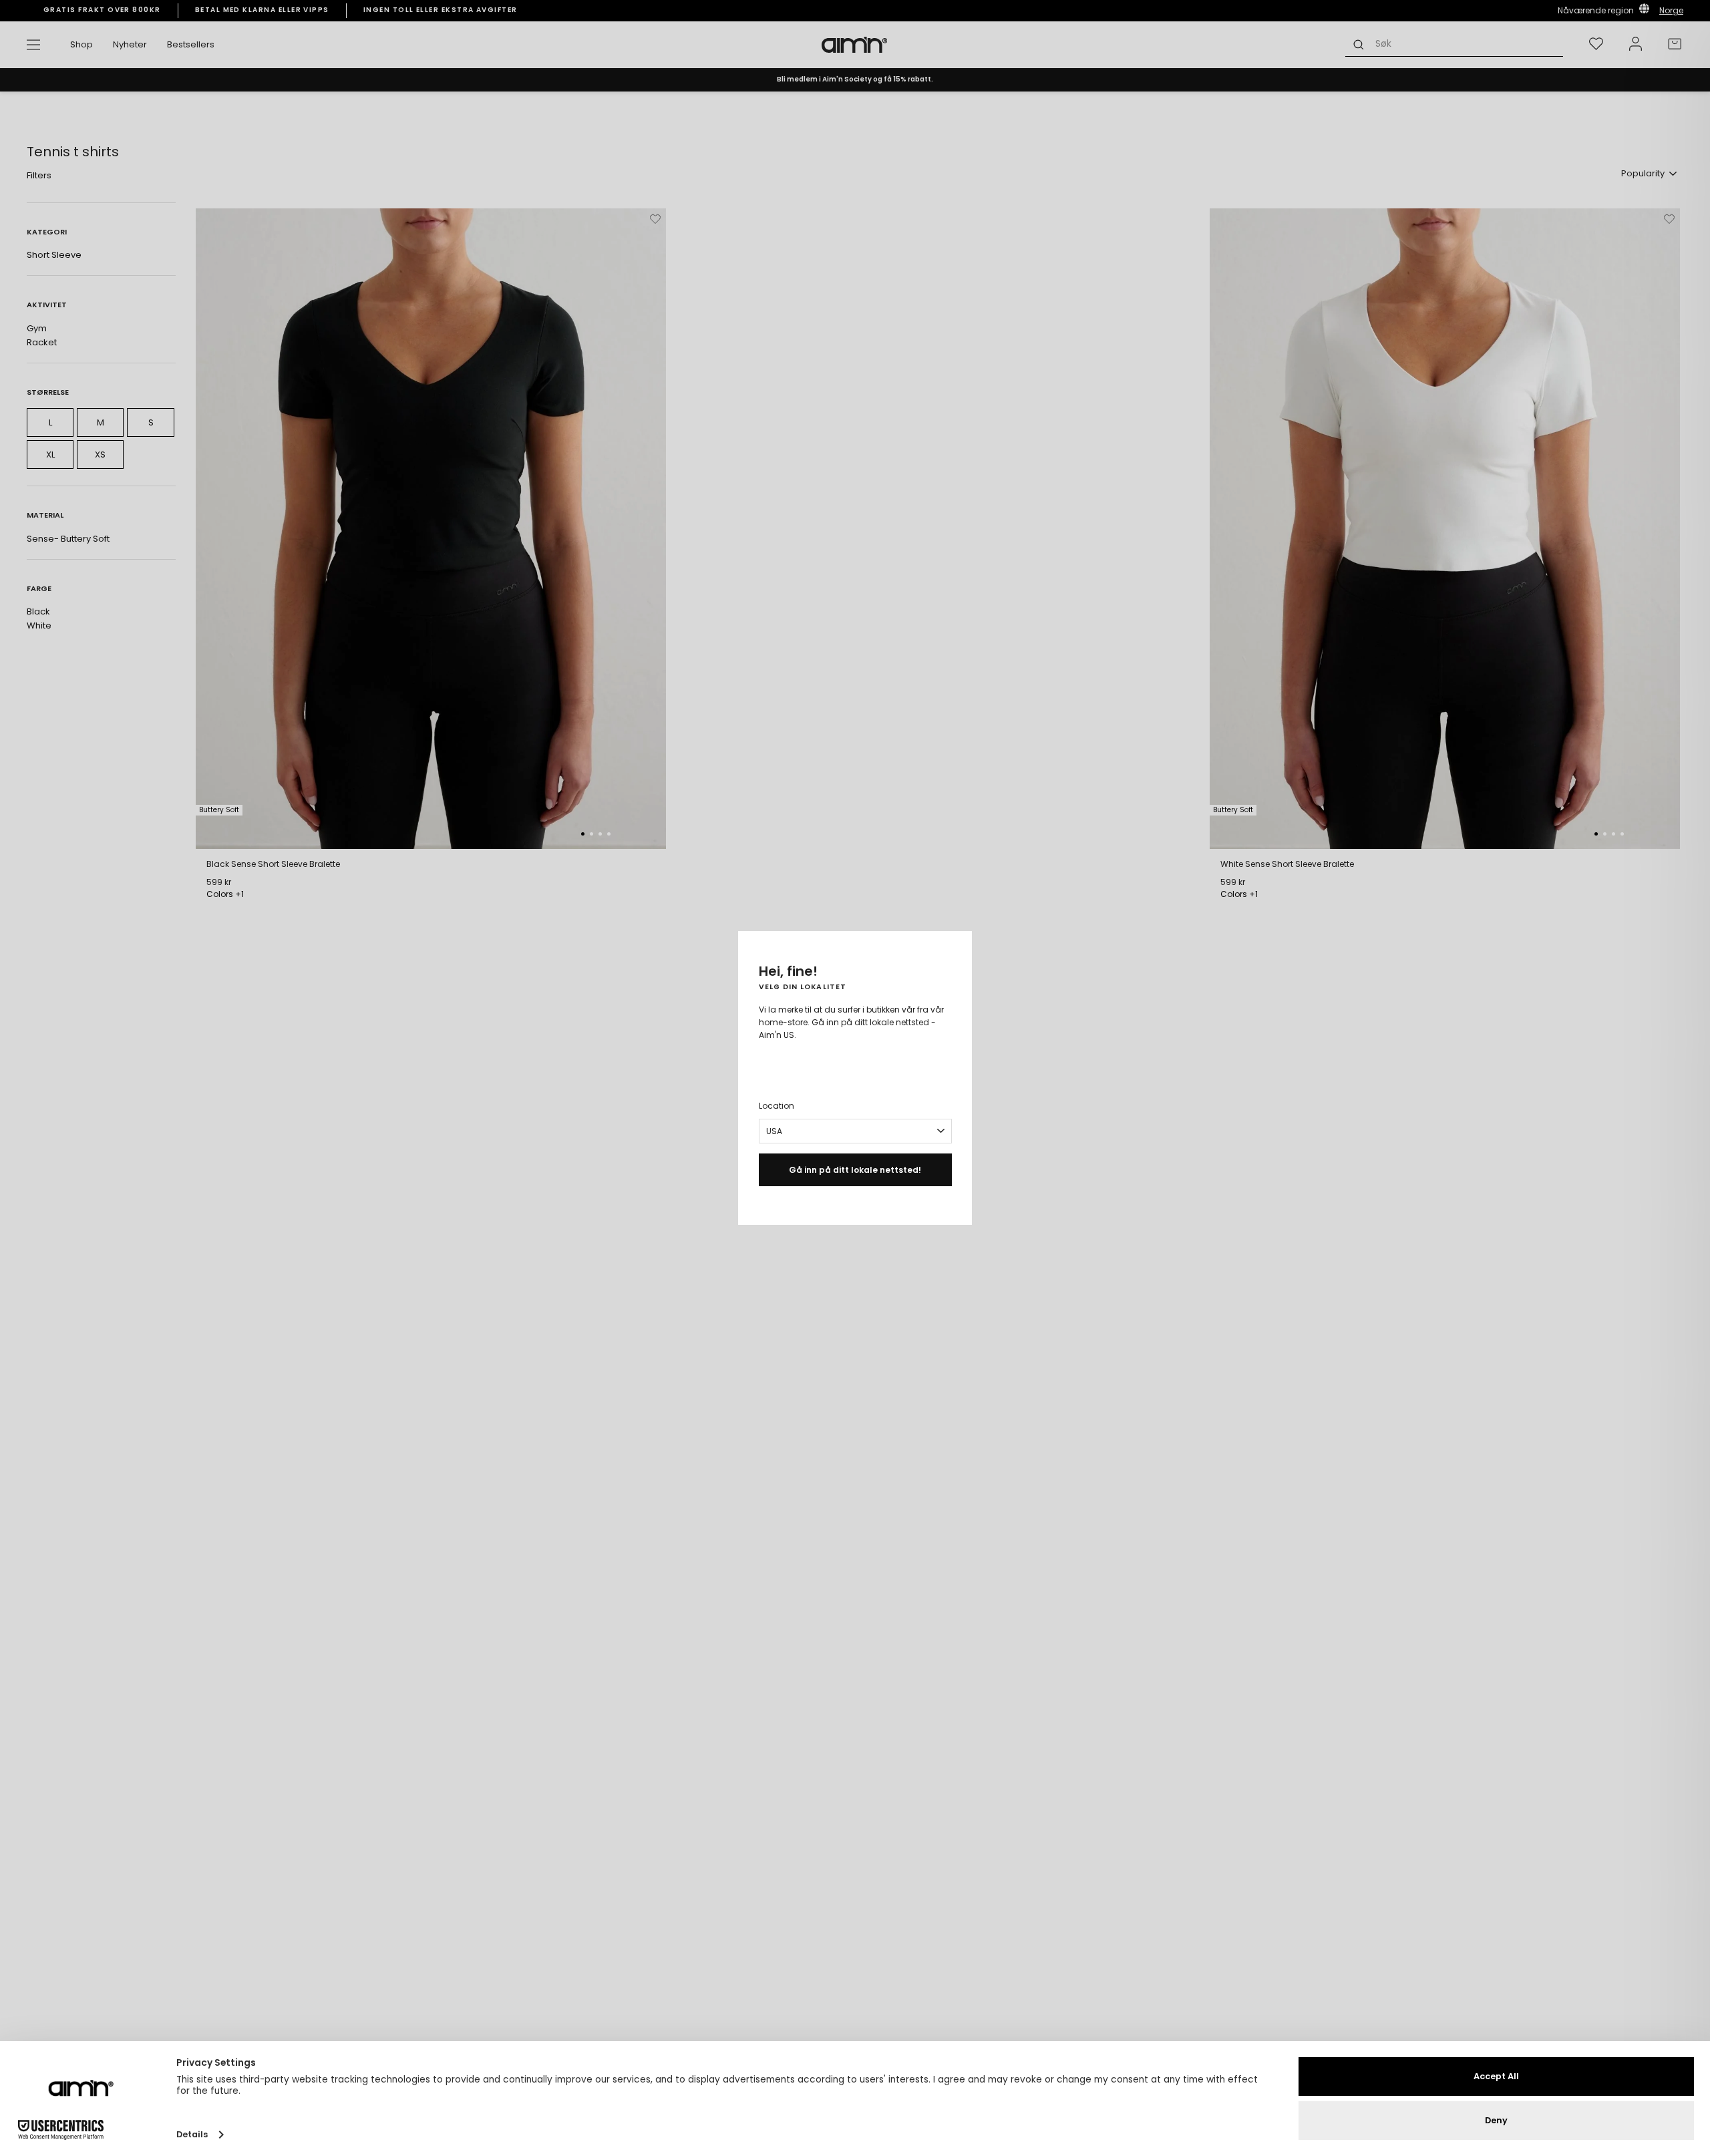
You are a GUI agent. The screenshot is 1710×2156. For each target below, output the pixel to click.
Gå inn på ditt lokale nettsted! (855, 1170)
